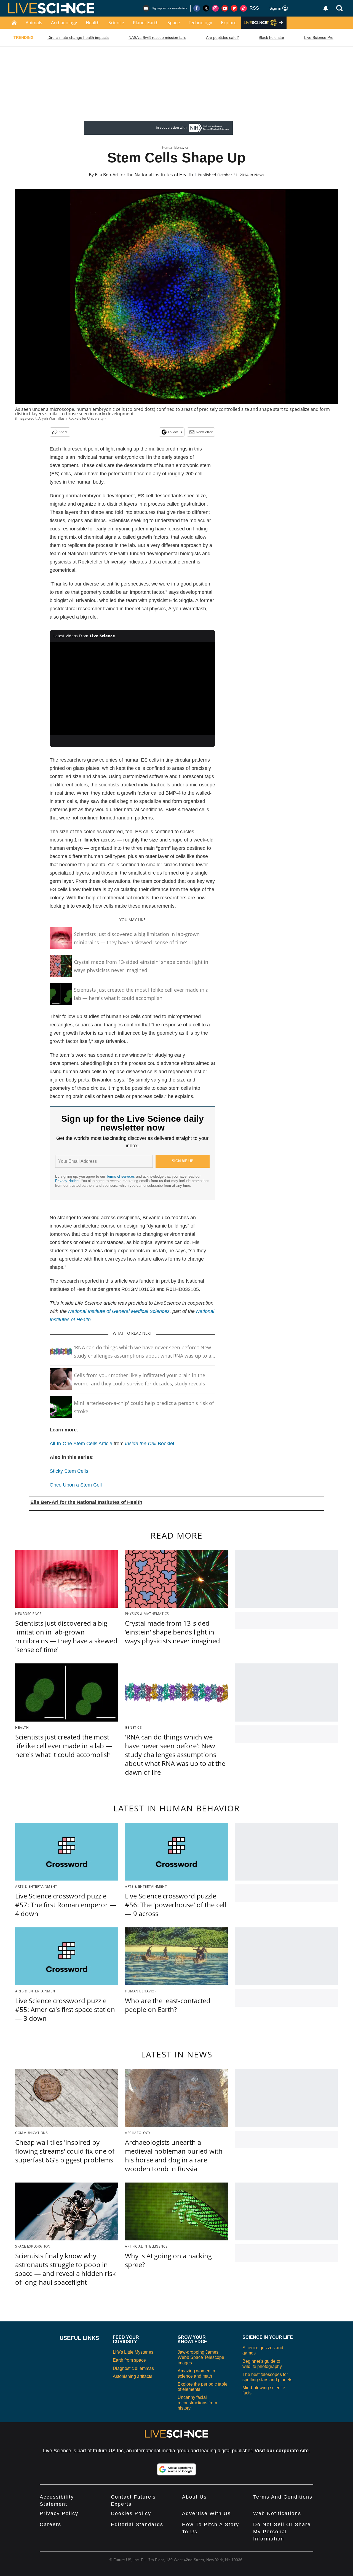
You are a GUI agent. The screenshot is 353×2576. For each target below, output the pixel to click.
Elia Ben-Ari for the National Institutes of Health (144, 175)
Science (116, 23)
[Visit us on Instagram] (215, 8)
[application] (132, 689)
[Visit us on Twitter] (206, 8)
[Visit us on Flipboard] (234, 8)
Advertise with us (206, 2513)
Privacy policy (59, 2513)
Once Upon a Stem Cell (76, 1485)
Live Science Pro (319, 37)
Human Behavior (175, 148)
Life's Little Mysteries (133, 2352)
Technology (200, 23)
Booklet (150, 1444)
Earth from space (129, 2360)
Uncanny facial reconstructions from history (197, 2403)
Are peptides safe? (222, 37)
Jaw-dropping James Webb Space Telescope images (201, 2357)
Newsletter (204, 432)
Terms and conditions (283, 2497)
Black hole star (272, 37)
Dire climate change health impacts (78, 37)
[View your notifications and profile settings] (326, 8)
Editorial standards (137, 2524)
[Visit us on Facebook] (197, 8)
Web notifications (277, 2513)
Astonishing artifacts (133, 2376)
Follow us (175, 432)
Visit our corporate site (282, 2451)
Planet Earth (146, 23)
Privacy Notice (67, 1181)
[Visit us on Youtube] (225, 8)
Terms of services (121, 1176)
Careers (50, 2524)
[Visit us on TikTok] (244, 8)
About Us (194, 2497)
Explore (229, 23)
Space (174, 23)
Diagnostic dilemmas (133, 2368)
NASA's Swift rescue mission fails (157, 37)
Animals (34, 23)
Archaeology (64, 23)
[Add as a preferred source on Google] (176, 2469)
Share (63, 432)
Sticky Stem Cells (69, 1471)
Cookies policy (131, 2513)
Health (93, 23)
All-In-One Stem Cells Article (81, 1444)
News (259, 175)
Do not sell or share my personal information (282, 2532)
